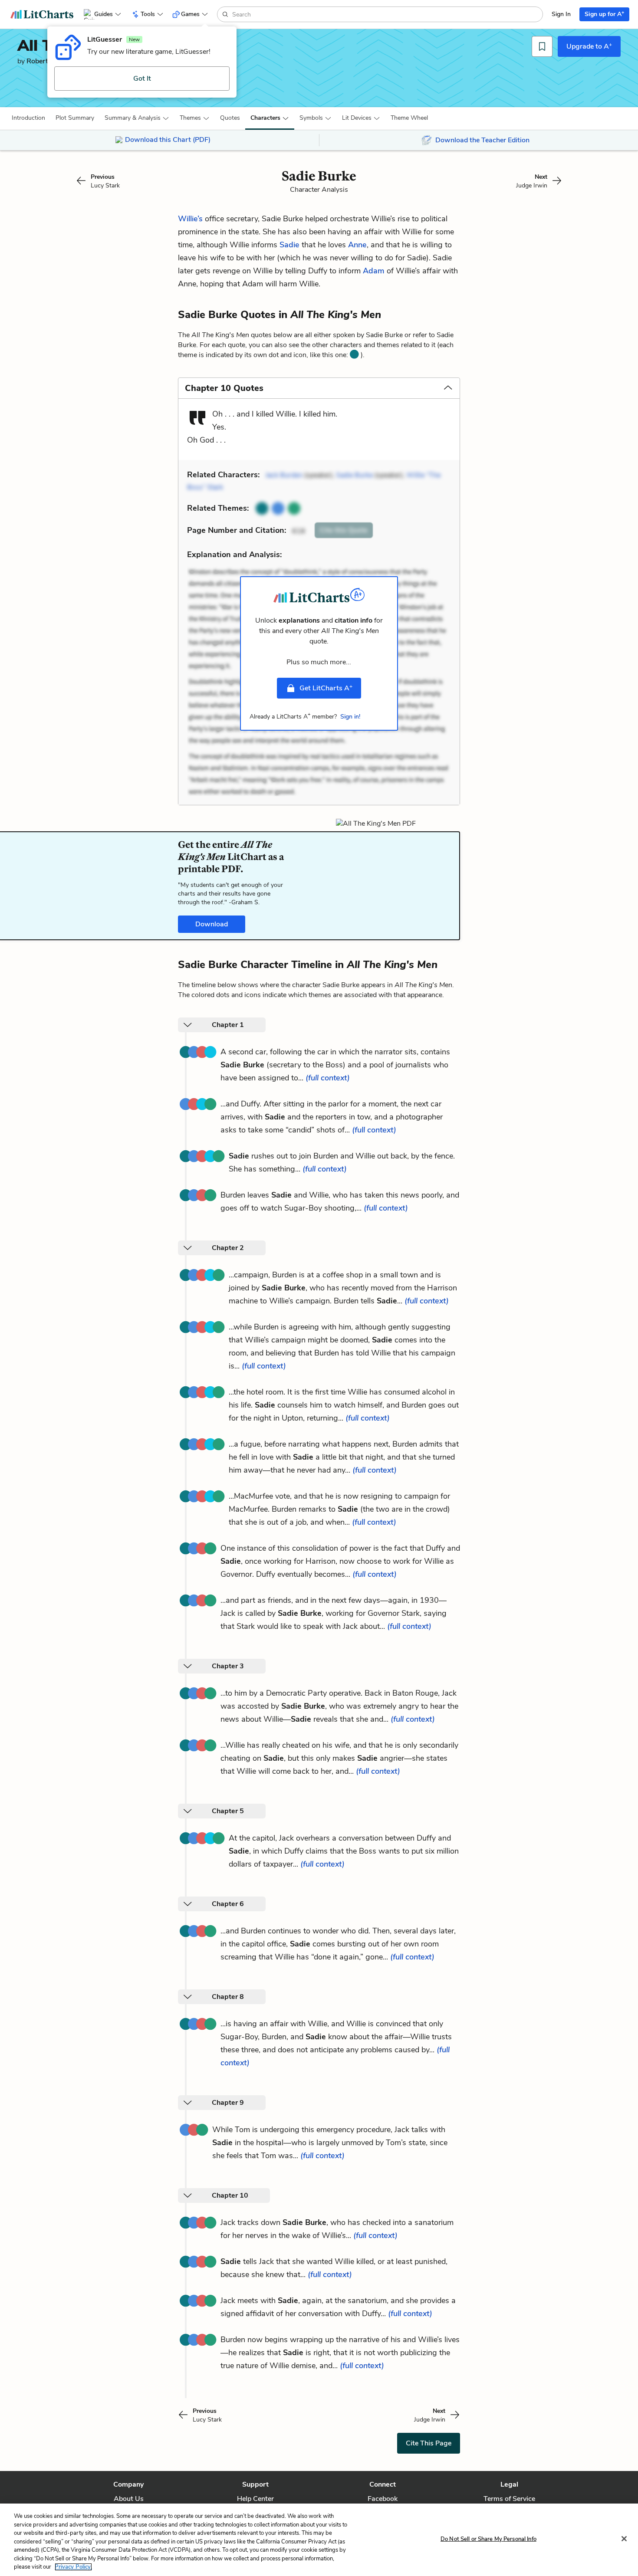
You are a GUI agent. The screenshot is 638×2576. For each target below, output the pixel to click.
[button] (28, 118)
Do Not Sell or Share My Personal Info (488, 2539)
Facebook (383, 2499)
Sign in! (350, 717)
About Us (129, 2499)
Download (212, 924)
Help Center (255, 2499)
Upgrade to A (589, 46)
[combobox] (386, 14)
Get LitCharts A (326, 688)
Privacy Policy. (73, 2567)
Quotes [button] (230, 118)
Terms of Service (509, 2499)
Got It (142, 79)
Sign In (561, 14)
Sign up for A (604, 14)
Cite (344, 530)
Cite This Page (429, 2443)
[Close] (624, 2539)
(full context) (328, 1078)
